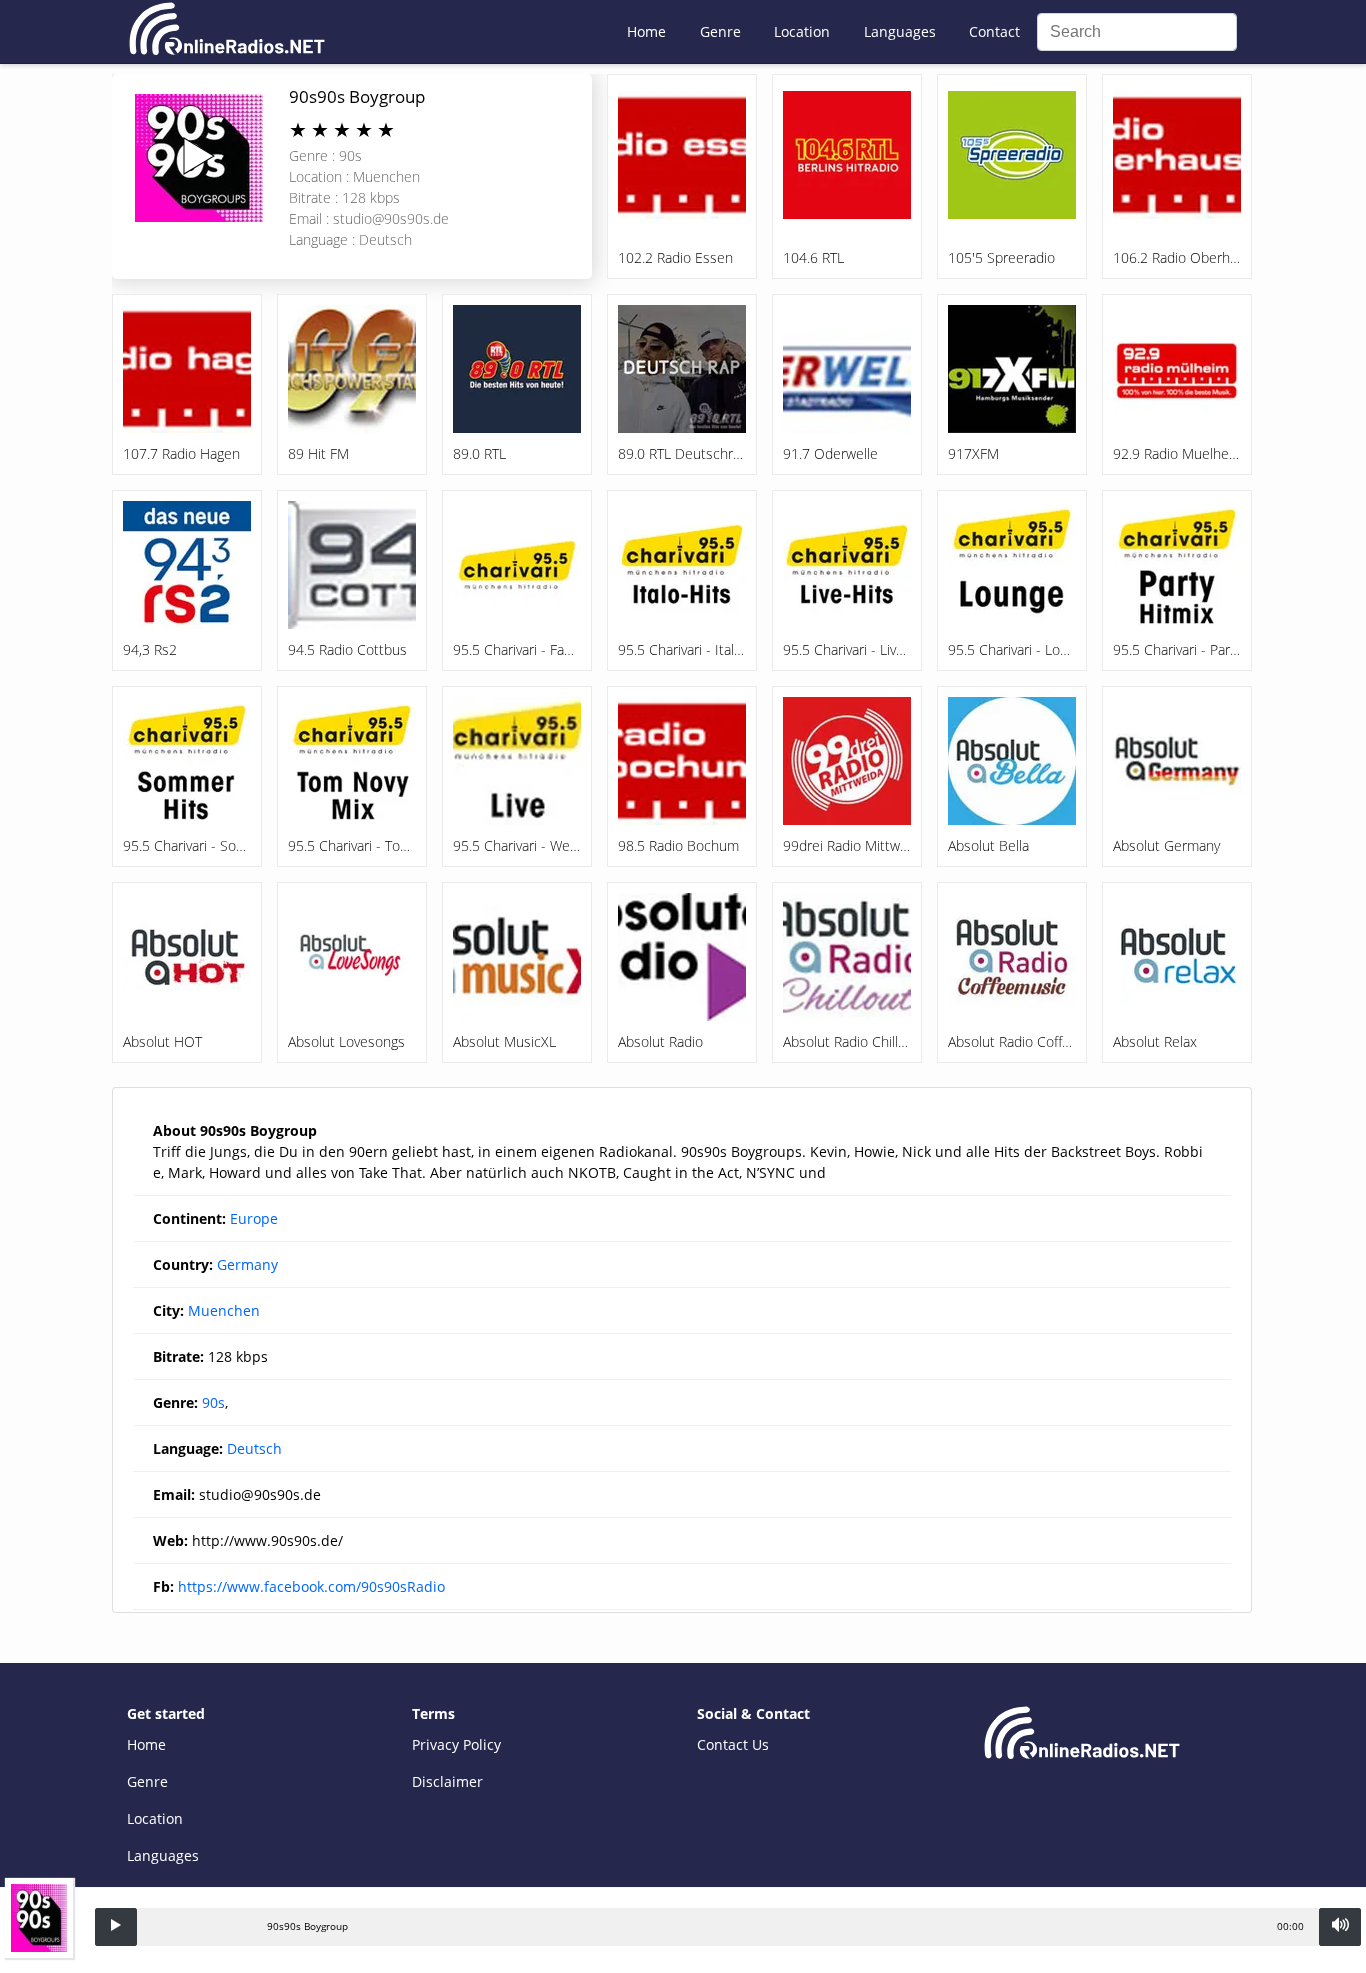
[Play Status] (116, 1927)
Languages (900, 31)
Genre (720, 31)
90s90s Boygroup (357, 96)
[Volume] (1340, 1927)
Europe (254, 1218)
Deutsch (254, 1448)
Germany (247, 1264)
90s (213, 1402)
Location (802, 31)
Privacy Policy (456, 1744)
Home (646, 31)
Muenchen (224, 1310)
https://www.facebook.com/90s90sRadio (311, 1586)
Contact (994, 31)
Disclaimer (447, 1781)
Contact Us (733, 1744)
